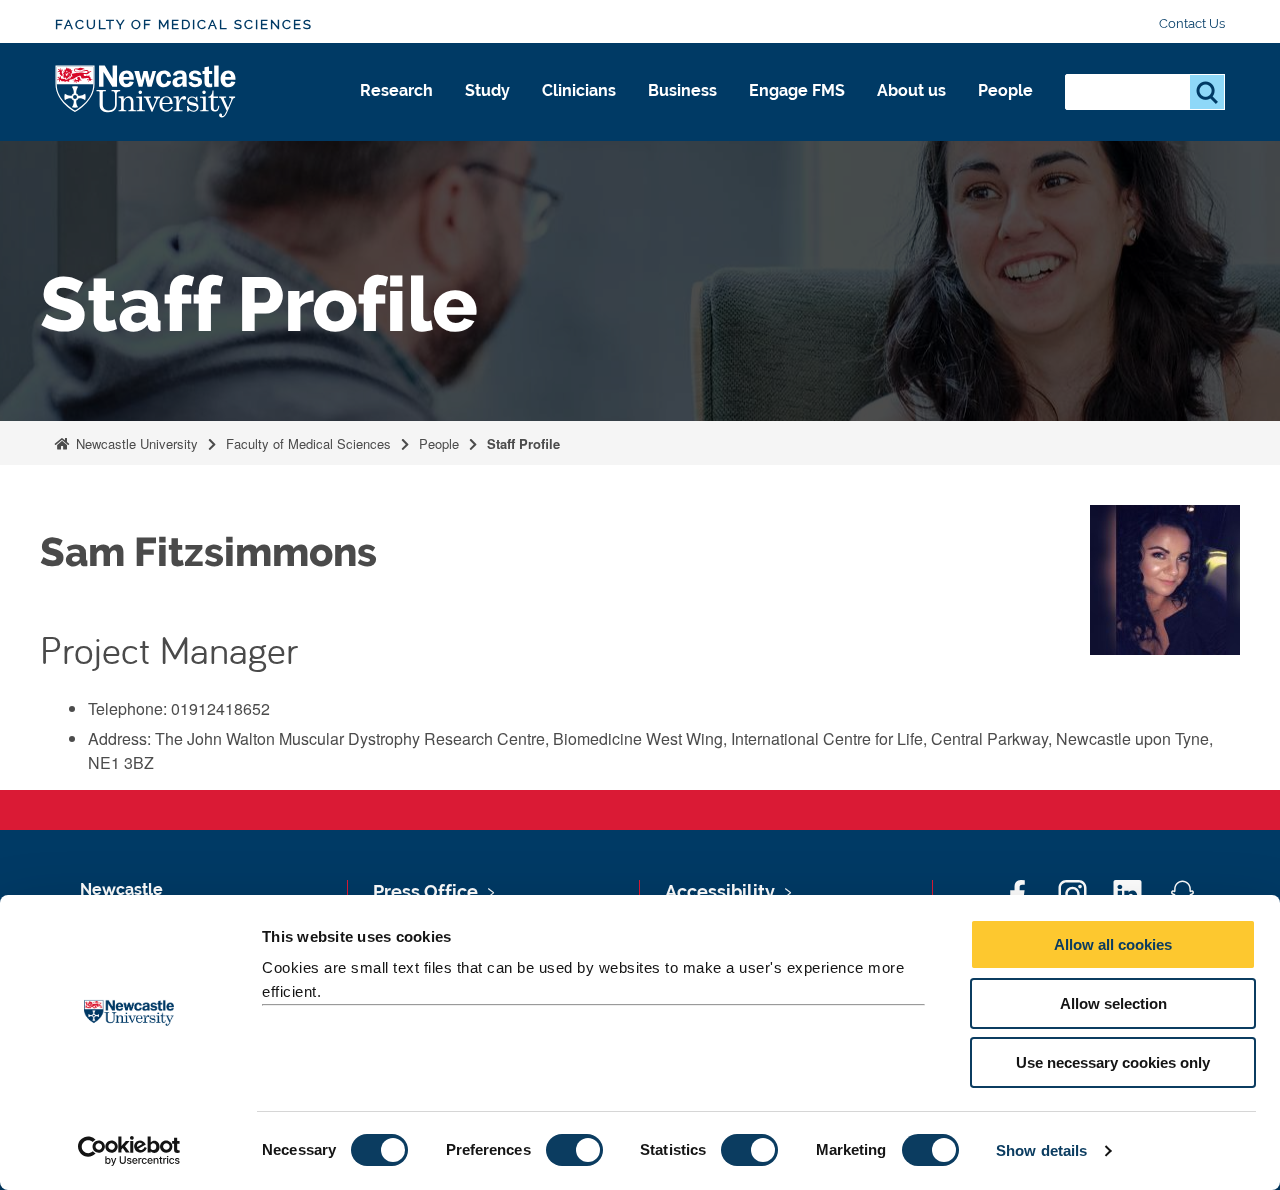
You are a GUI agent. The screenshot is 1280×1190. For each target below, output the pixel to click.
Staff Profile (523, 443)
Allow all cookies (1113, 944)
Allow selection (1113, 1003)
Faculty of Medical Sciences (184, 24)
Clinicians (579, 90)
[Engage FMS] (797, 112)
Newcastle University (135, 443)
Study (487, 90)
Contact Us (1192, 23)
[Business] (682, 112)
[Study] (487, 112)
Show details (1041, 1150)
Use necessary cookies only (1113, 1062)
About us (911, 90)
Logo (146, 92)
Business (682, 90)
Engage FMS (797, 90)
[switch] (574, 1150)
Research (396, 90)
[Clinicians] (579, 112)
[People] (1005, 112)
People (1005, 90)
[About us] (911, 112)
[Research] (396, 112)
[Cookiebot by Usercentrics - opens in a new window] (129, 1151)
